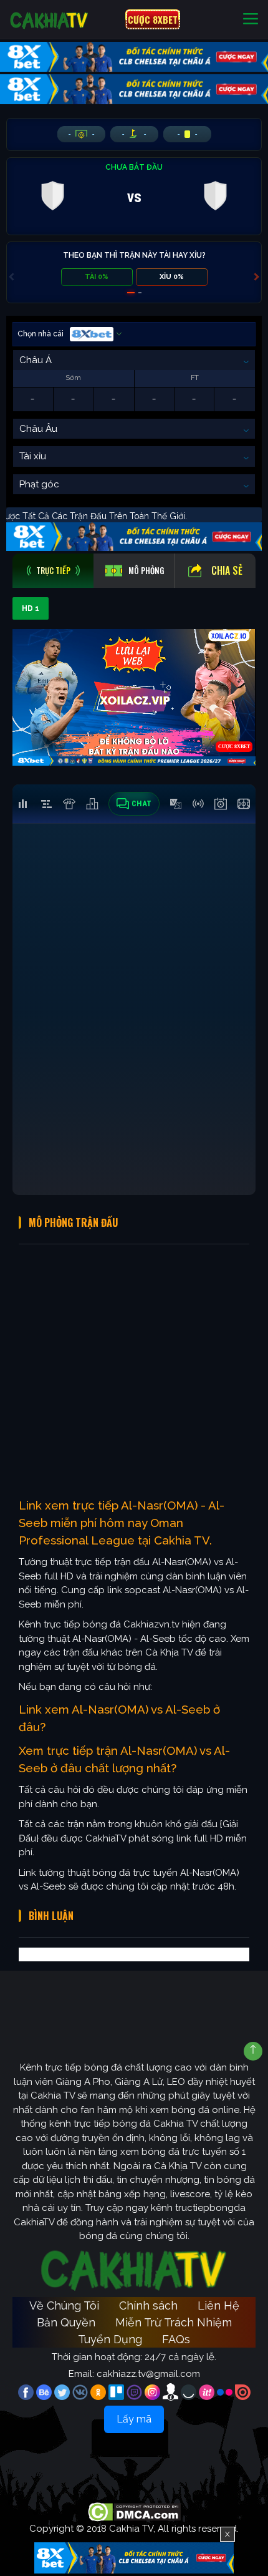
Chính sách (148, 2305)
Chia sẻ (227, 570)
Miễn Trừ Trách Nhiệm (174, 2322)
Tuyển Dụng (110, 2339)
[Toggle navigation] (251, 20)
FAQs (176, 2339)
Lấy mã (134, 2419)
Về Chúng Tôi (64, 2305)
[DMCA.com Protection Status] (134, 2512)
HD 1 (31, 608)
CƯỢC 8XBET (153, 19)
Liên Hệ (218, 2305)
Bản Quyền (66, 2322)
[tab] (53, 571)
